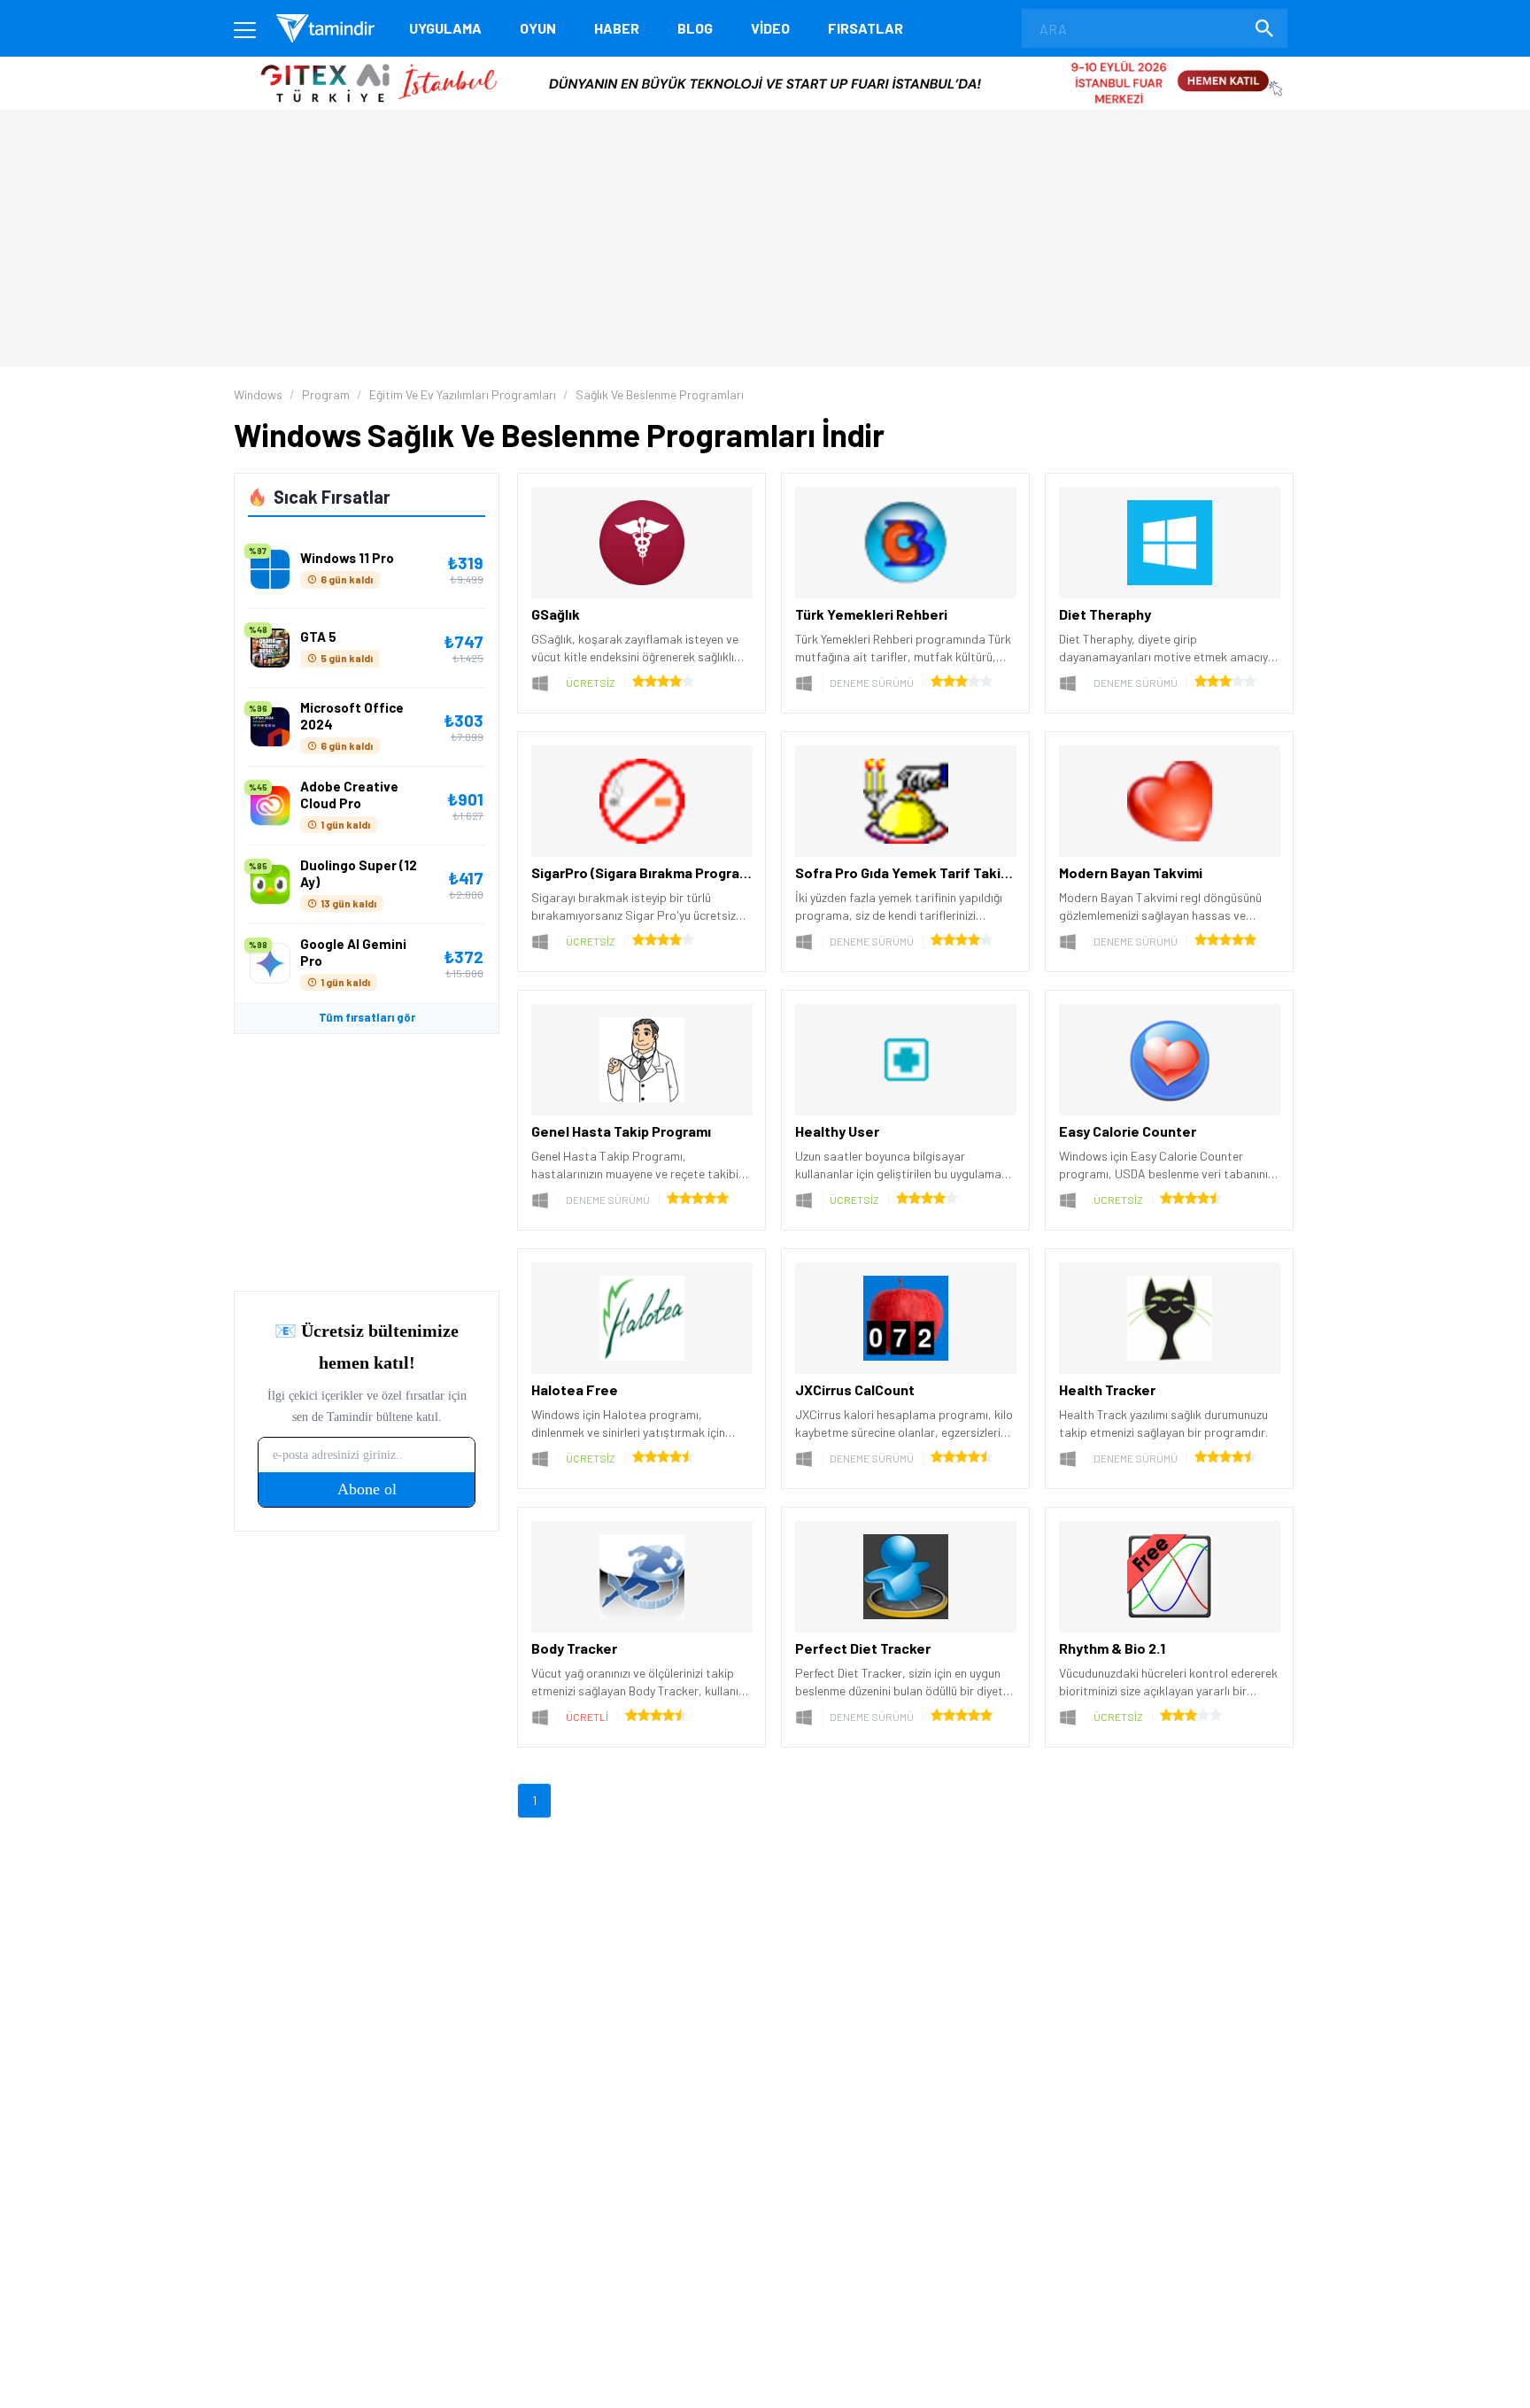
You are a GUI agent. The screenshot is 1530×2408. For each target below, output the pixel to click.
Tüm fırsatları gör (367, 1017)
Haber (617, 28)
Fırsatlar (865, 28)
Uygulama (445, 28)
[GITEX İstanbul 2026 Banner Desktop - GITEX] (765, 63)
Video (770, 28)
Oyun (538, 28)
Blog (695, 28)
